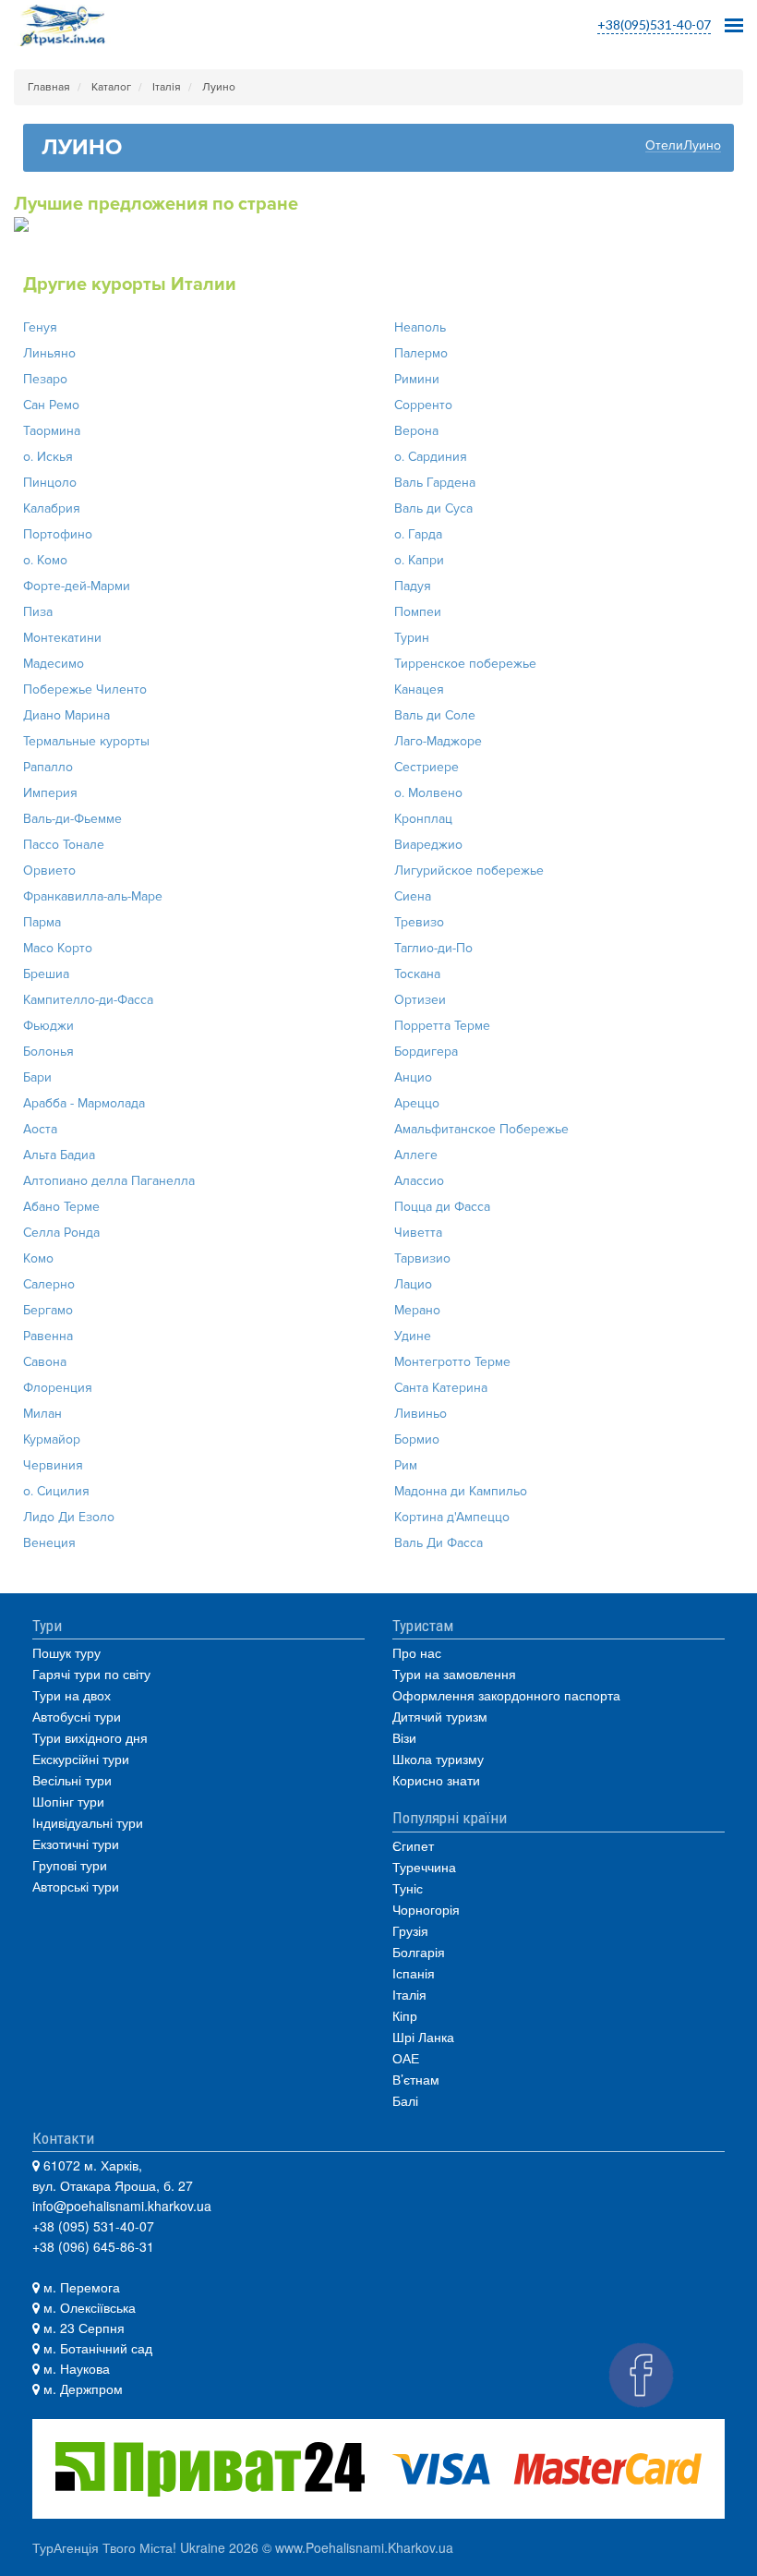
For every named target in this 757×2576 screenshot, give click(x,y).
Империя (50, 793)
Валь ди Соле (435, 715)
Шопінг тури (68, 1801)
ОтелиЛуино (683, 146)
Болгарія (419, 1952)
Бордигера (426, 1052)
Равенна (48, 1336)
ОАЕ (406, 2058)
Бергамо (48, 1310)
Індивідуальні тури (88, 1822)
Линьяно (49, 353)
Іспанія (414, 1973)
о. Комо (45, 560)
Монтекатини (62, 638)
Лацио (413, 1284)
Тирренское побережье (465, 664)
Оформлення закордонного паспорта (506, 1695)
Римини (417, 379)
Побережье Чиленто (85, 689)
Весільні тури (72, 1780)
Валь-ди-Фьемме (72, 819)
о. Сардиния (431, 457)
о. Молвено (428, 793)
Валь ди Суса (433, 508)
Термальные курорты (86, 741)
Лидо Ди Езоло (69, 1517)
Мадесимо (54, 664)
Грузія (410, 1930)
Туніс (408, 1888)
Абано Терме (61, 1207)
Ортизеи (420, 1000)
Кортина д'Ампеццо (452, 1517)
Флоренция (58, 1388)
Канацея (419, 689)
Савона (45, 1362)
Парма (42, 922)
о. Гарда (418, 534)
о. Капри (419, 560)
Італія (167, 87)
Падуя (413, 586)
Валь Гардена (435, 483)
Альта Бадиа (59, 1155)
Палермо (421, 353)
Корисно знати (436, 1780)
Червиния (53, 1465)
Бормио (417, 1439)
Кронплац (423, 819)
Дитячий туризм (440, 1716)
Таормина (52, 431)
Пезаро (45, 379)
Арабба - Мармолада (84, 1103)
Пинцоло (50, 483)
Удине (413, 1336)
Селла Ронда (61, 1233)
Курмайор (52, 1439)
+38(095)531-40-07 (654, 24)
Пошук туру (66, 1652)
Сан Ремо (51, 405)
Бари (37, 1077)
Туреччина (424, 1867)
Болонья (48, 1052)
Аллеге (416, 1155)
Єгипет (413, 1845)
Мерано (417, 1310)
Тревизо (419, 922)
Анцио (413, 1077)
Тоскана (417, 974)
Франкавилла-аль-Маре (93, 896)
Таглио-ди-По (433, 948)
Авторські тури (76, 1886)
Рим (406, 1465)
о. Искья (48, 457)
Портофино (58, 534)
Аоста (40, 1129)
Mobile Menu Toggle (734, 20)
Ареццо (417, 1103)
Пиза (38, 612)
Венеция (49, 1543)
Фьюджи (48, 1026)
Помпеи (418, 612)
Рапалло (48, 767)
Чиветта (418, 1233)
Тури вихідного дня (90, 1737)
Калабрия (52, 508)
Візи (404, 1737)
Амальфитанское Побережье (481, 1129)
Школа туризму (438, 1759)
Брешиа (46, 974)
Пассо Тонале (64, 845)
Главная (49, 87)
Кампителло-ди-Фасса (88, 1000)
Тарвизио (422, 1258)
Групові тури (70, 1865)
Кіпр (405, 2015)
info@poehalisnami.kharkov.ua (122, 2206)
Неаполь (420, 327)
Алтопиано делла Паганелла (109, 1181)
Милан (42, 1414)
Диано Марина (66, 715)
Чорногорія (426, 1909)
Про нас (417, 1652)
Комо (38, 1258)
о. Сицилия (56, 1491)
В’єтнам (416, 2079)
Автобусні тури (77, 1716)
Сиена (413, 896)
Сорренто (423, 405)
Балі (405, 2100)
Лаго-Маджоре (438, 741)
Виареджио (428, 845)
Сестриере (427, 767)
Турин (412, 638)
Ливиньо (421, 1414)
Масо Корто (58, 948)
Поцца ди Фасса (442, 1207)
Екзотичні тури (76, 1844)
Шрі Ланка (423, 2037)
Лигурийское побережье (469, 871)
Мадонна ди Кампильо (461, 1491)
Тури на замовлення (454, 1674)
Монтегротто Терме (452, 1362)
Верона (416, 431)
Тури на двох (72, 1695)
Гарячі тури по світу (91, 1674)
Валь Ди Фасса (439, 1543)
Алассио (419, 1181)
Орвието (49, 871)
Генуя (40, 327)
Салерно (49, 1284)
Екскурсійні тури (81, 1759)
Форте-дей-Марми (77, 586)
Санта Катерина (441, 1388)
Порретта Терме (442, 1026)
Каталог (111, 87)
